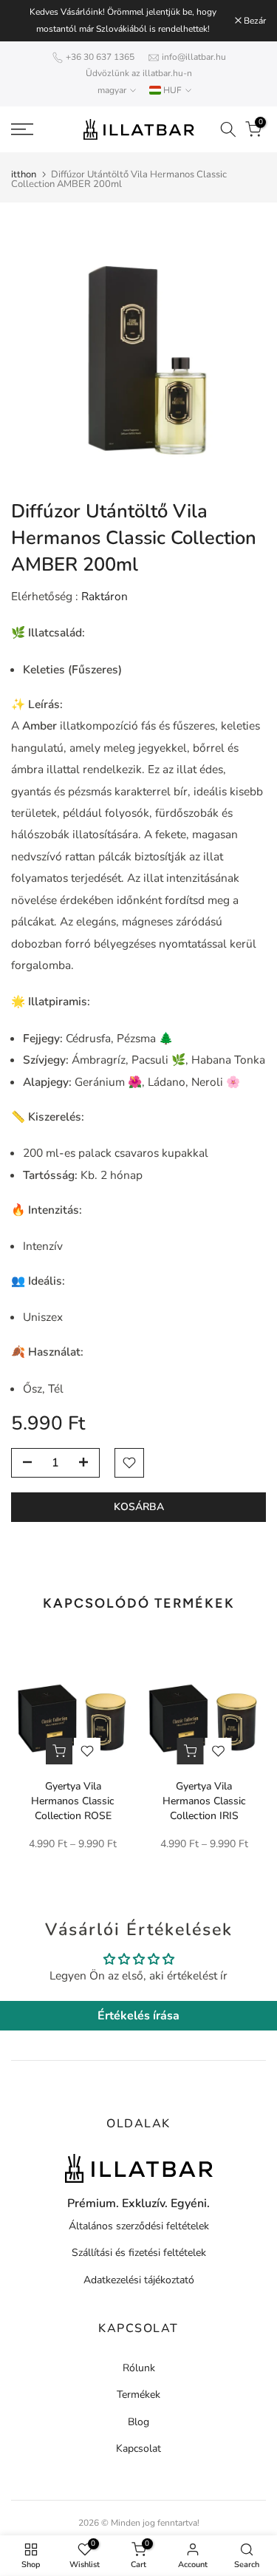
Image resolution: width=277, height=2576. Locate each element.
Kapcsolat (138, 2448)
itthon (24, 175)
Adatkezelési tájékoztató (139, 2280)
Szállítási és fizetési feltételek (139, 2253)
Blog (138, 2422)
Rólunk (139, 2368)
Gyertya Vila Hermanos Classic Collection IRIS (204, 1801)
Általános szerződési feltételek (139, 2226)
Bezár (254, 21)
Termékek (138, 2395)
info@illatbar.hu (194, 57)
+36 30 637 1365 (100, 57)
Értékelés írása (138, 2016)
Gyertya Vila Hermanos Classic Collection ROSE (73, 1801)
